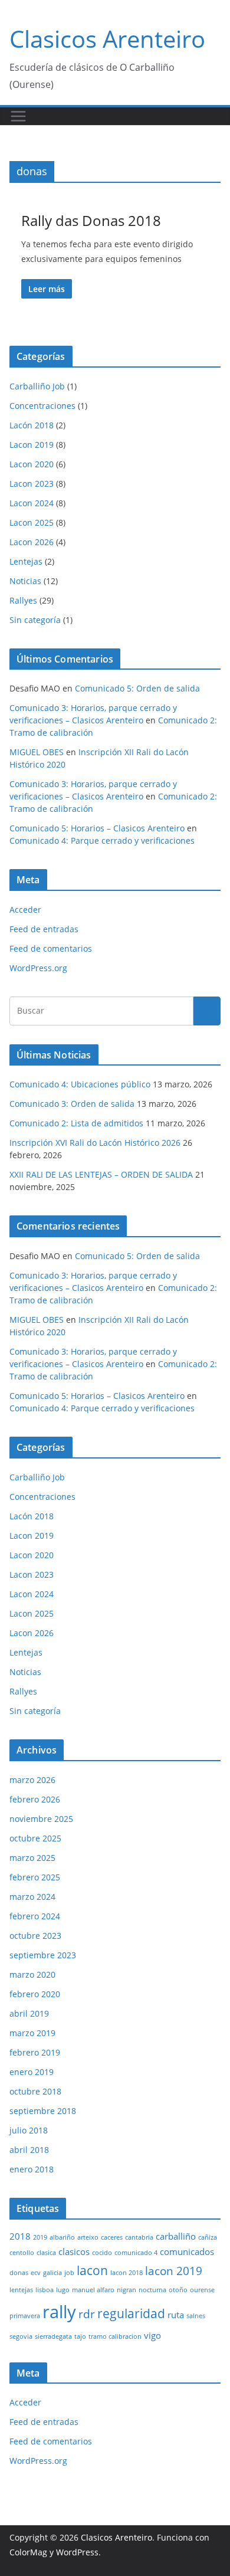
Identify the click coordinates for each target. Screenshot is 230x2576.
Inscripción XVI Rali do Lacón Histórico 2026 (95, 1143)
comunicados (187, 2251)
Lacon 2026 (32, 542)
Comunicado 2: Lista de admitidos (76, 1123)
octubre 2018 (35, 2091)
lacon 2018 (126, 2273)
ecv (36, 2273)
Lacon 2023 (32, 484)
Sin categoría (35, 620)
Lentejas (26, 561)
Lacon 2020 (32, 464)
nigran (126, 2290)
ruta (176, 2315)
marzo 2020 (32, 1974)
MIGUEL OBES (37, 752)
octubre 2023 (35, 1936)
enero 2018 (32, 2169)
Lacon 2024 (32, 503)
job (69, 2273)
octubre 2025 (35, 1838)
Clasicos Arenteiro (107, 39)
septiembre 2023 (43, 1955)
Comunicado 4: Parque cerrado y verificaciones (102, 840)
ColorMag (28, 2552)
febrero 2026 (35, 1799)
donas (19, 2273)
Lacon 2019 (32, 445)
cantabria (139, 2237)
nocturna (152, 2290)
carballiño (176, 2236)
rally (59, 2312)
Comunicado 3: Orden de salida (72, 1104)
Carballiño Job (37, 386)
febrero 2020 (35, 1994)
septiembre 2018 (43, 2111)
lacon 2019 (174, 2271)
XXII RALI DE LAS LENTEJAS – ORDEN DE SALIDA (101, 1174)
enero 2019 (32, 2072)
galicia (52, 2273)
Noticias (25, 581)
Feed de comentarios (51, 948)
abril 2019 (29, 2013)
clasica (46, 2253)
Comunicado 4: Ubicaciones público (80, 1084)
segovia (21, 2336)
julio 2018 (29, 2130)
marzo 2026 (32, 1780)
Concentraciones (42, 406)
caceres (112, 2237)
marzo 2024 (32, 1897)
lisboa (45, 2290)
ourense (202, 2290)
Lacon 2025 (32, 522)
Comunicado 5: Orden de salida (137, 688)
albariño (62, 2237)
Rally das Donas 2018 (91, 220)
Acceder (25, 910)
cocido (102, 2253)
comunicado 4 (136, 2253)
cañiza (208, 2237)
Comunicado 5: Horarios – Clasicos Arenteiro (97, 828)
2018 (20, 2236)
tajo (80, 2336)
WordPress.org (38, 968)
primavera (25, 2316)
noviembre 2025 (41, 1819)
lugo (63, 2290)
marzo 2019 (32, 2033)
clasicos (74, 2251)
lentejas (21, 2290)
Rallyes (23, 600)
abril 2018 (29, 2150)
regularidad (131, 2313)
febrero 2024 (35, 1916)
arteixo (88, 2237)
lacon (92, 2270)
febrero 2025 (35, 1877)
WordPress (77, 2552)
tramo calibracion (115, 2336)
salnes (196, 2316)
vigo (152, 2335)
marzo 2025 (32, 1858)
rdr (87, 2314)
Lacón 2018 (32, 425)
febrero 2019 (35, 2052)
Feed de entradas (44, 929)
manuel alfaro (93, 2290)
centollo (22, 2253)
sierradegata (53, 2336)
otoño (178, 2290)
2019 (40, 2237)
